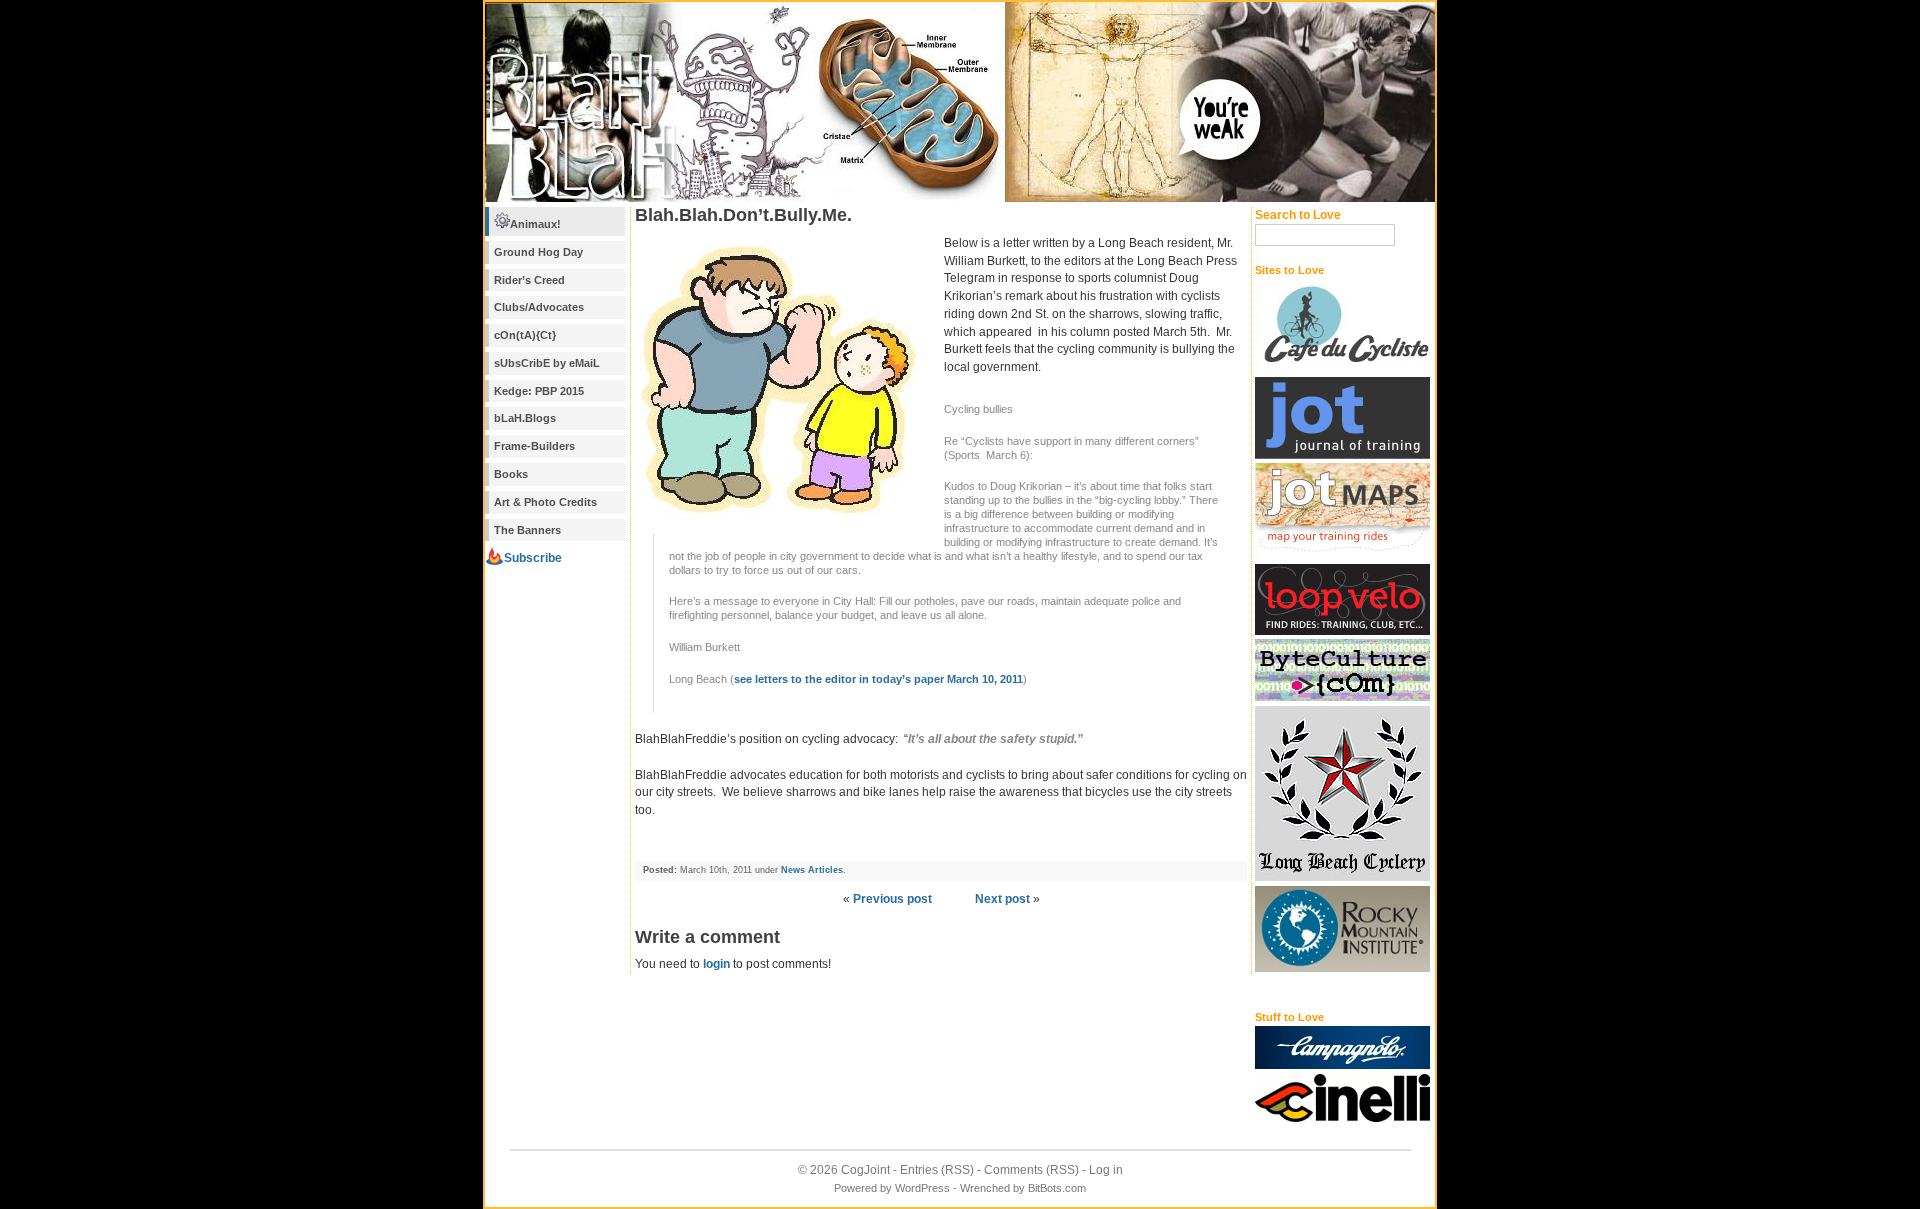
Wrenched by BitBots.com (1023, 1188)
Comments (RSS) (1031, 1169)
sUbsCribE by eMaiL (547, 363)
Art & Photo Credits (545, 502)
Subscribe (533, 558)
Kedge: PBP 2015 (539, 391)
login (716, 964)
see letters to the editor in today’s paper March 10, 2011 (878, 679)
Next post (1002, 899)
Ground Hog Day (538, 252)
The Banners (527, 530)
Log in (1106, 1169)
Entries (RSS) (937, 1169)
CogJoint (865, 1169)
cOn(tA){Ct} (525, 335)
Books (511, 474)
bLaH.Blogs (525, 418)
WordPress (922, 1188)
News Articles (812, 869)
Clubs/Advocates (539, 307)
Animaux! (535, 224)
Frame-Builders (534, 446)
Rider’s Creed (529, 280)
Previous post (892, 899)
